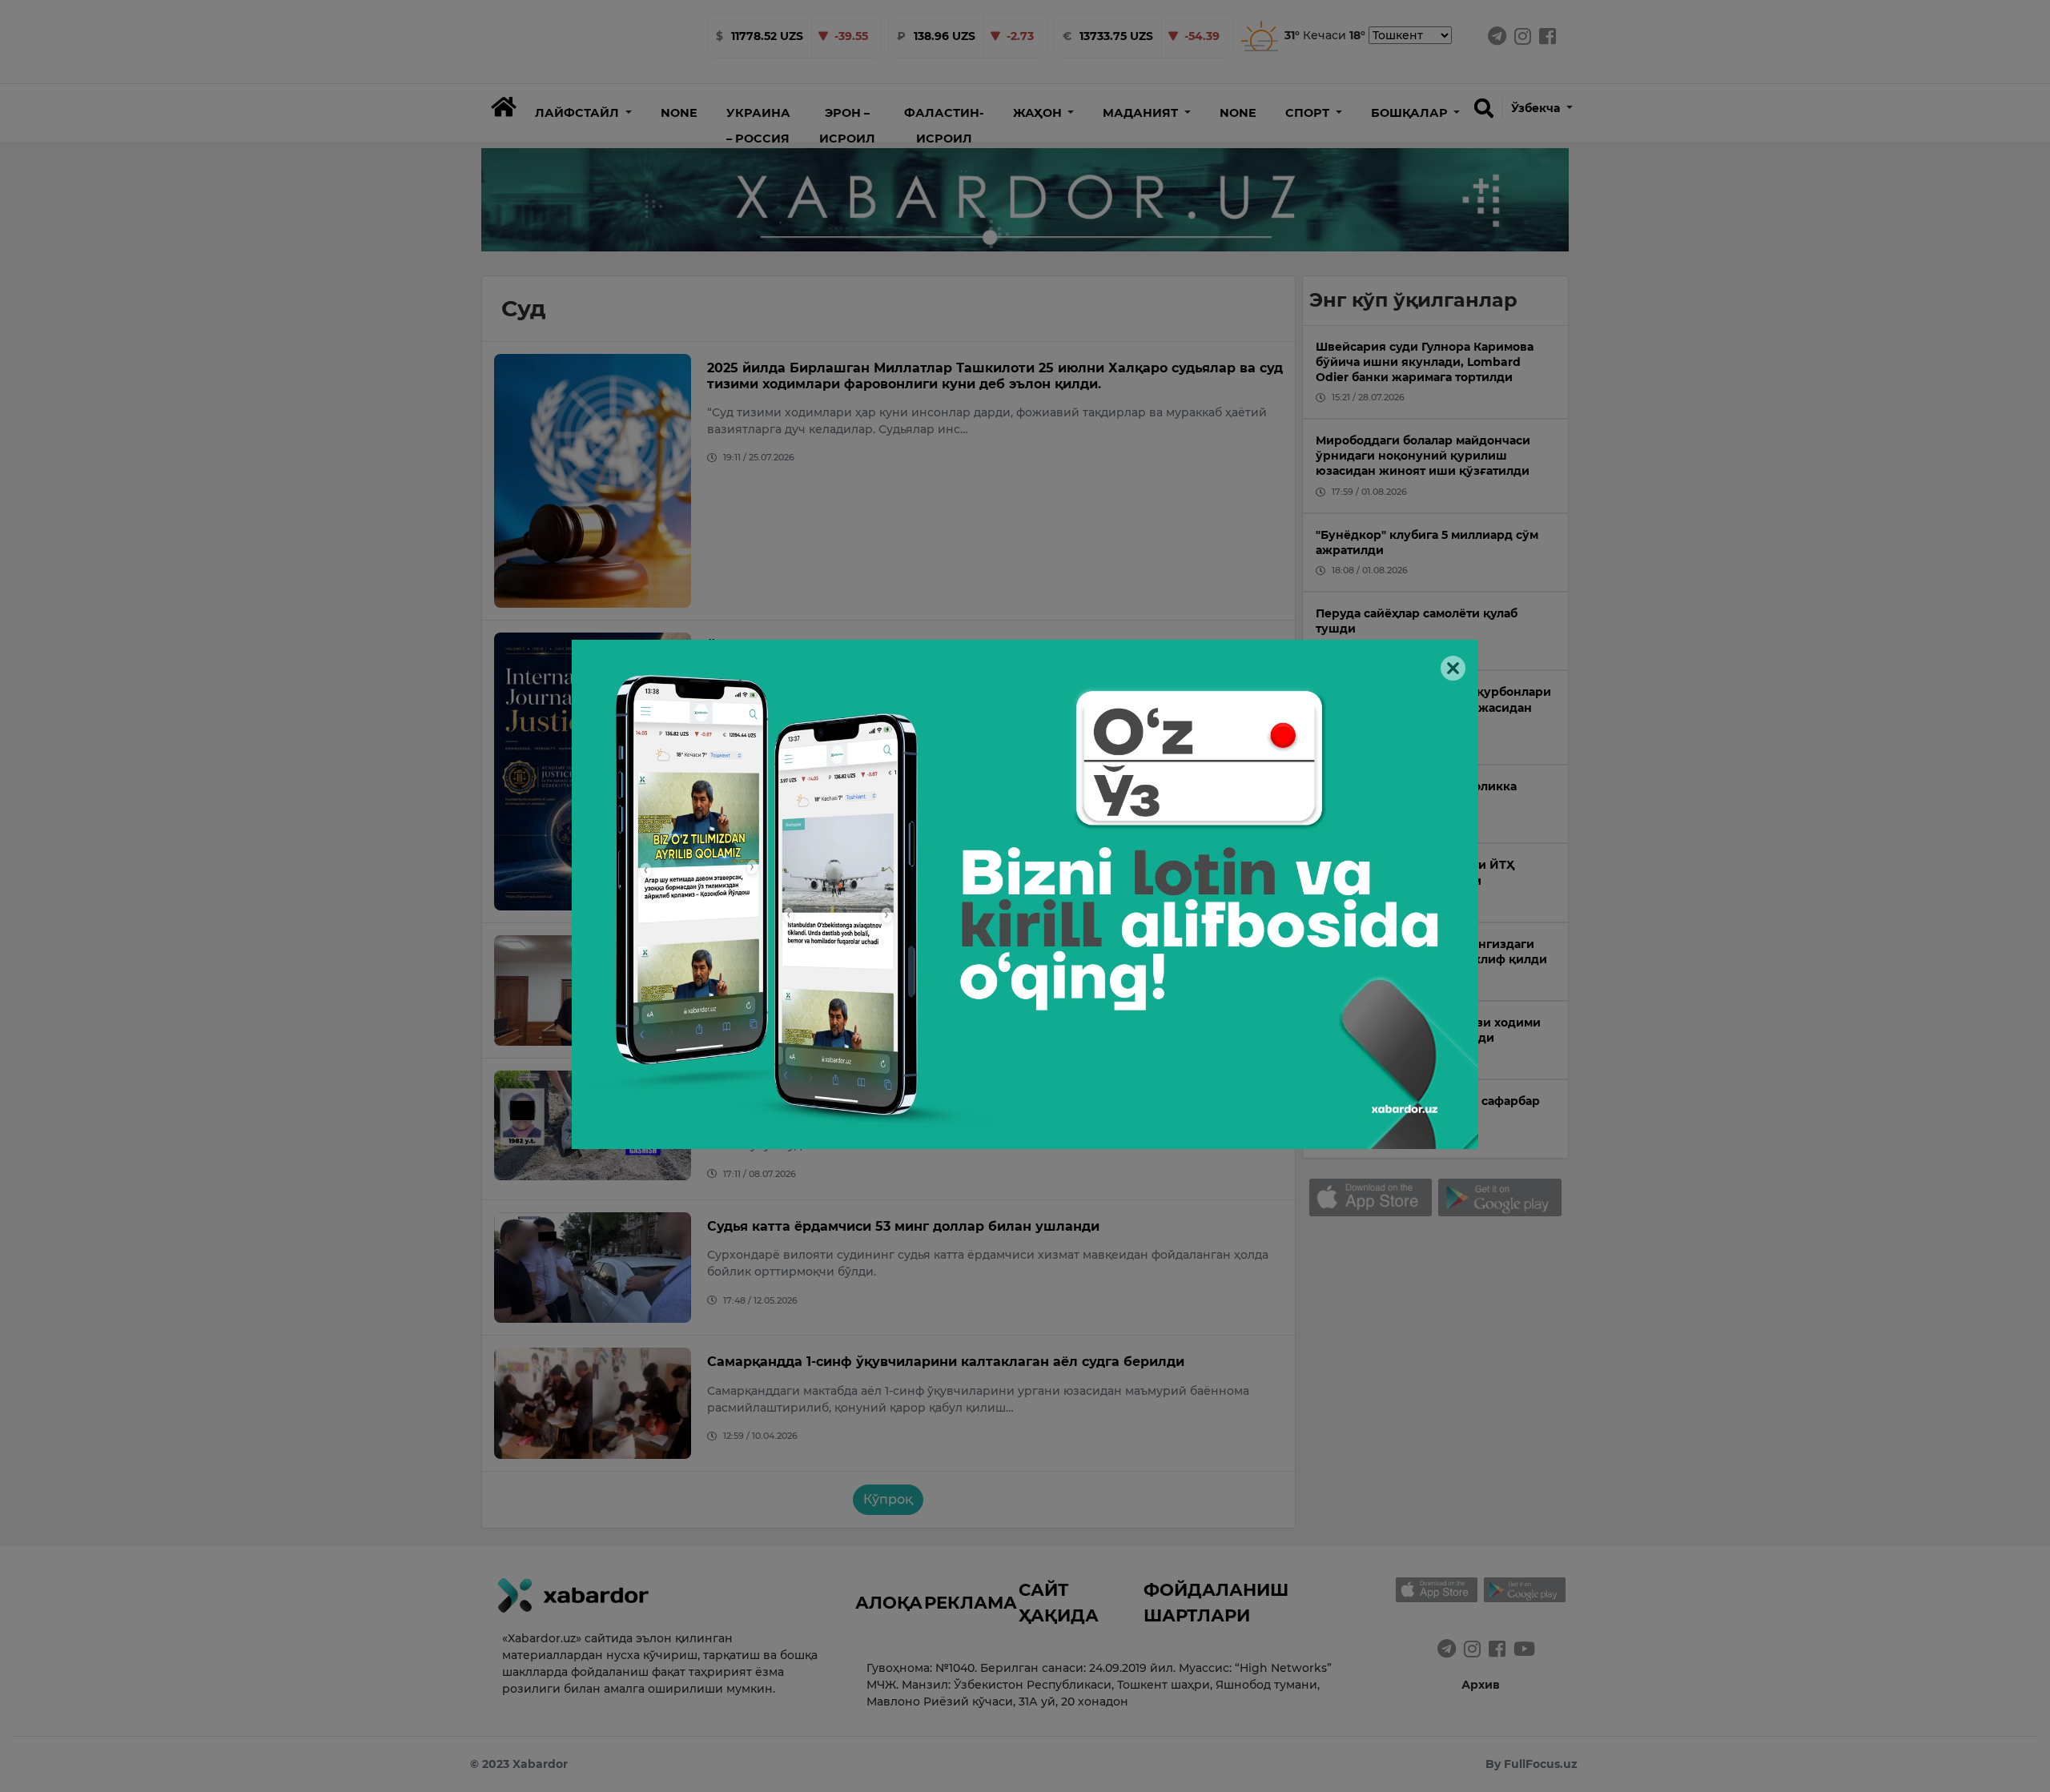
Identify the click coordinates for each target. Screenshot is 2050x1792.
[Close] (1453, 668)
